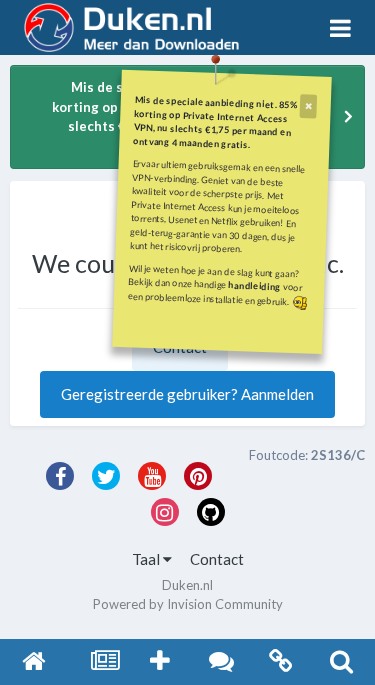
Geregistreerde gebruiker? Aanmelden (187, 394)
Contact (217, 559)
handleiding (254, 285)
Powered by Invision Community (188, 604)
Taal (147, 559)
